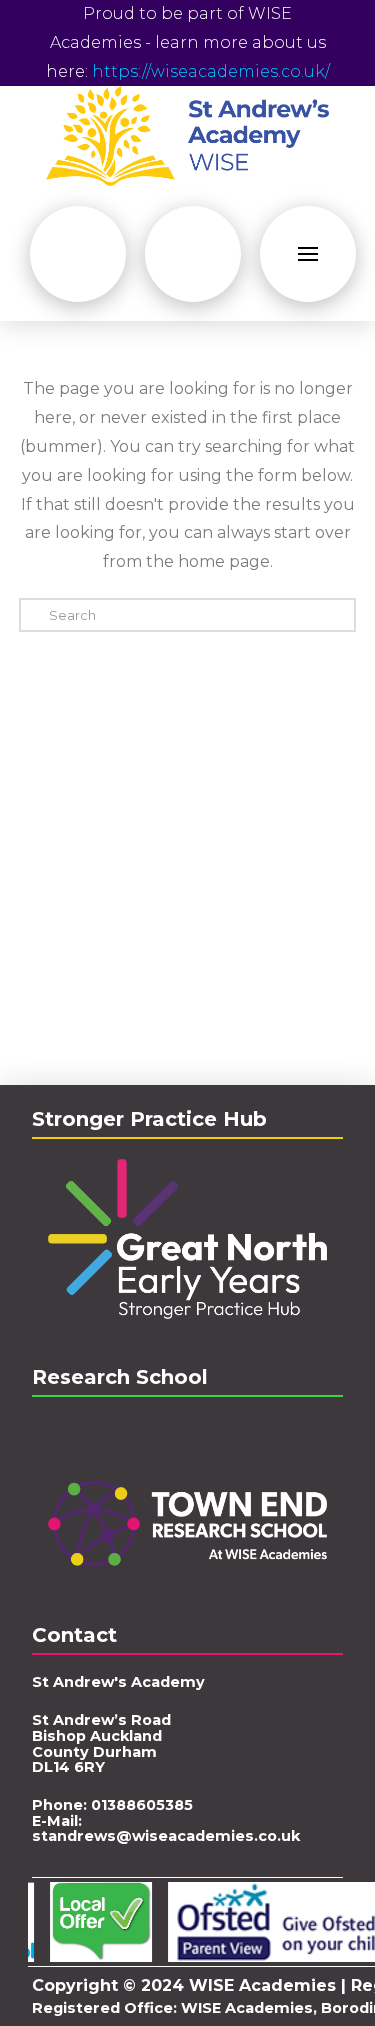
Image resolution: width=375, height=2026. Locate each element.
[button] (78, 254)
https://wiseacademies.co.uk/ (211, 71)
